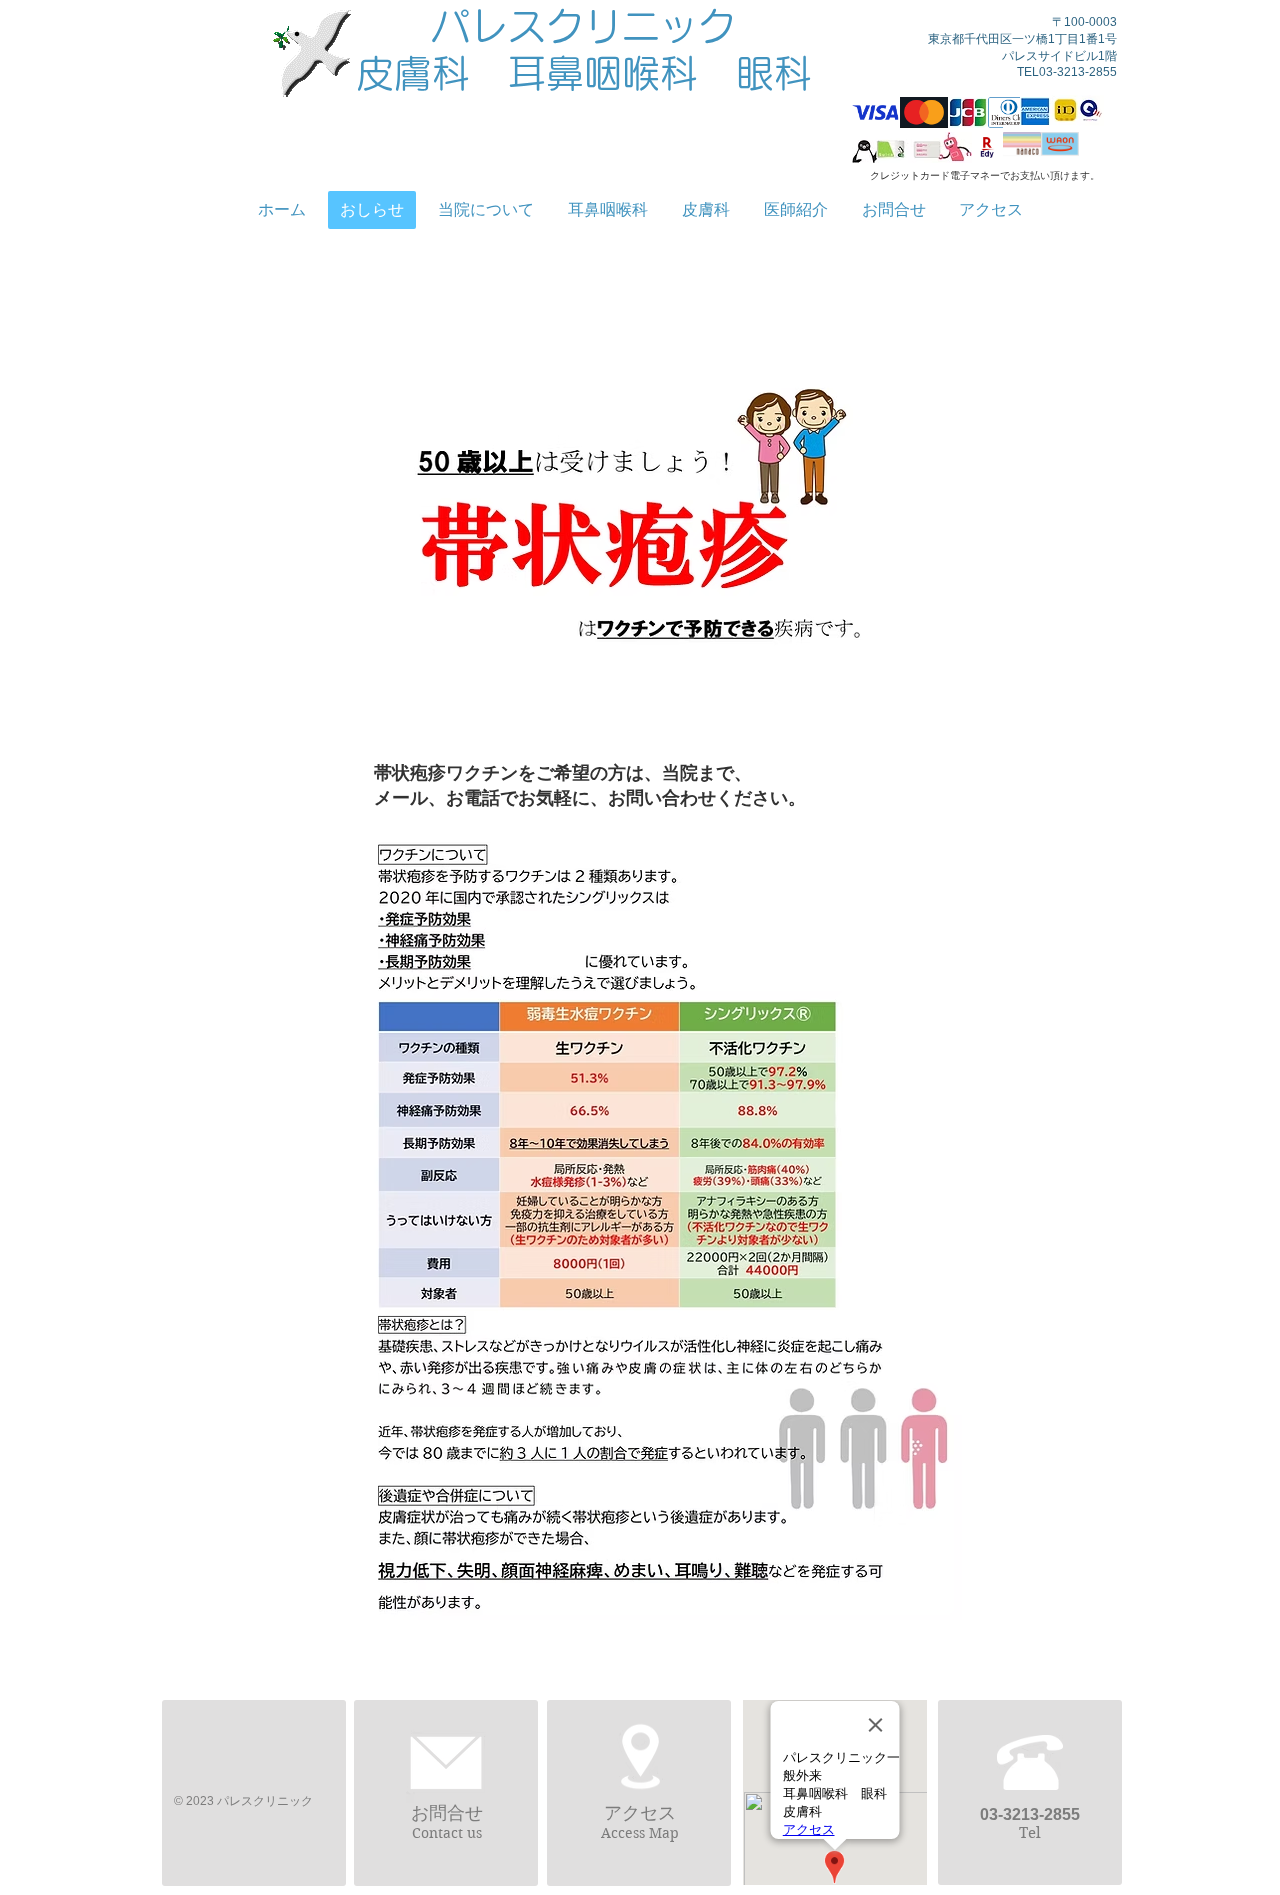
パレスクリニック (584, 26)
